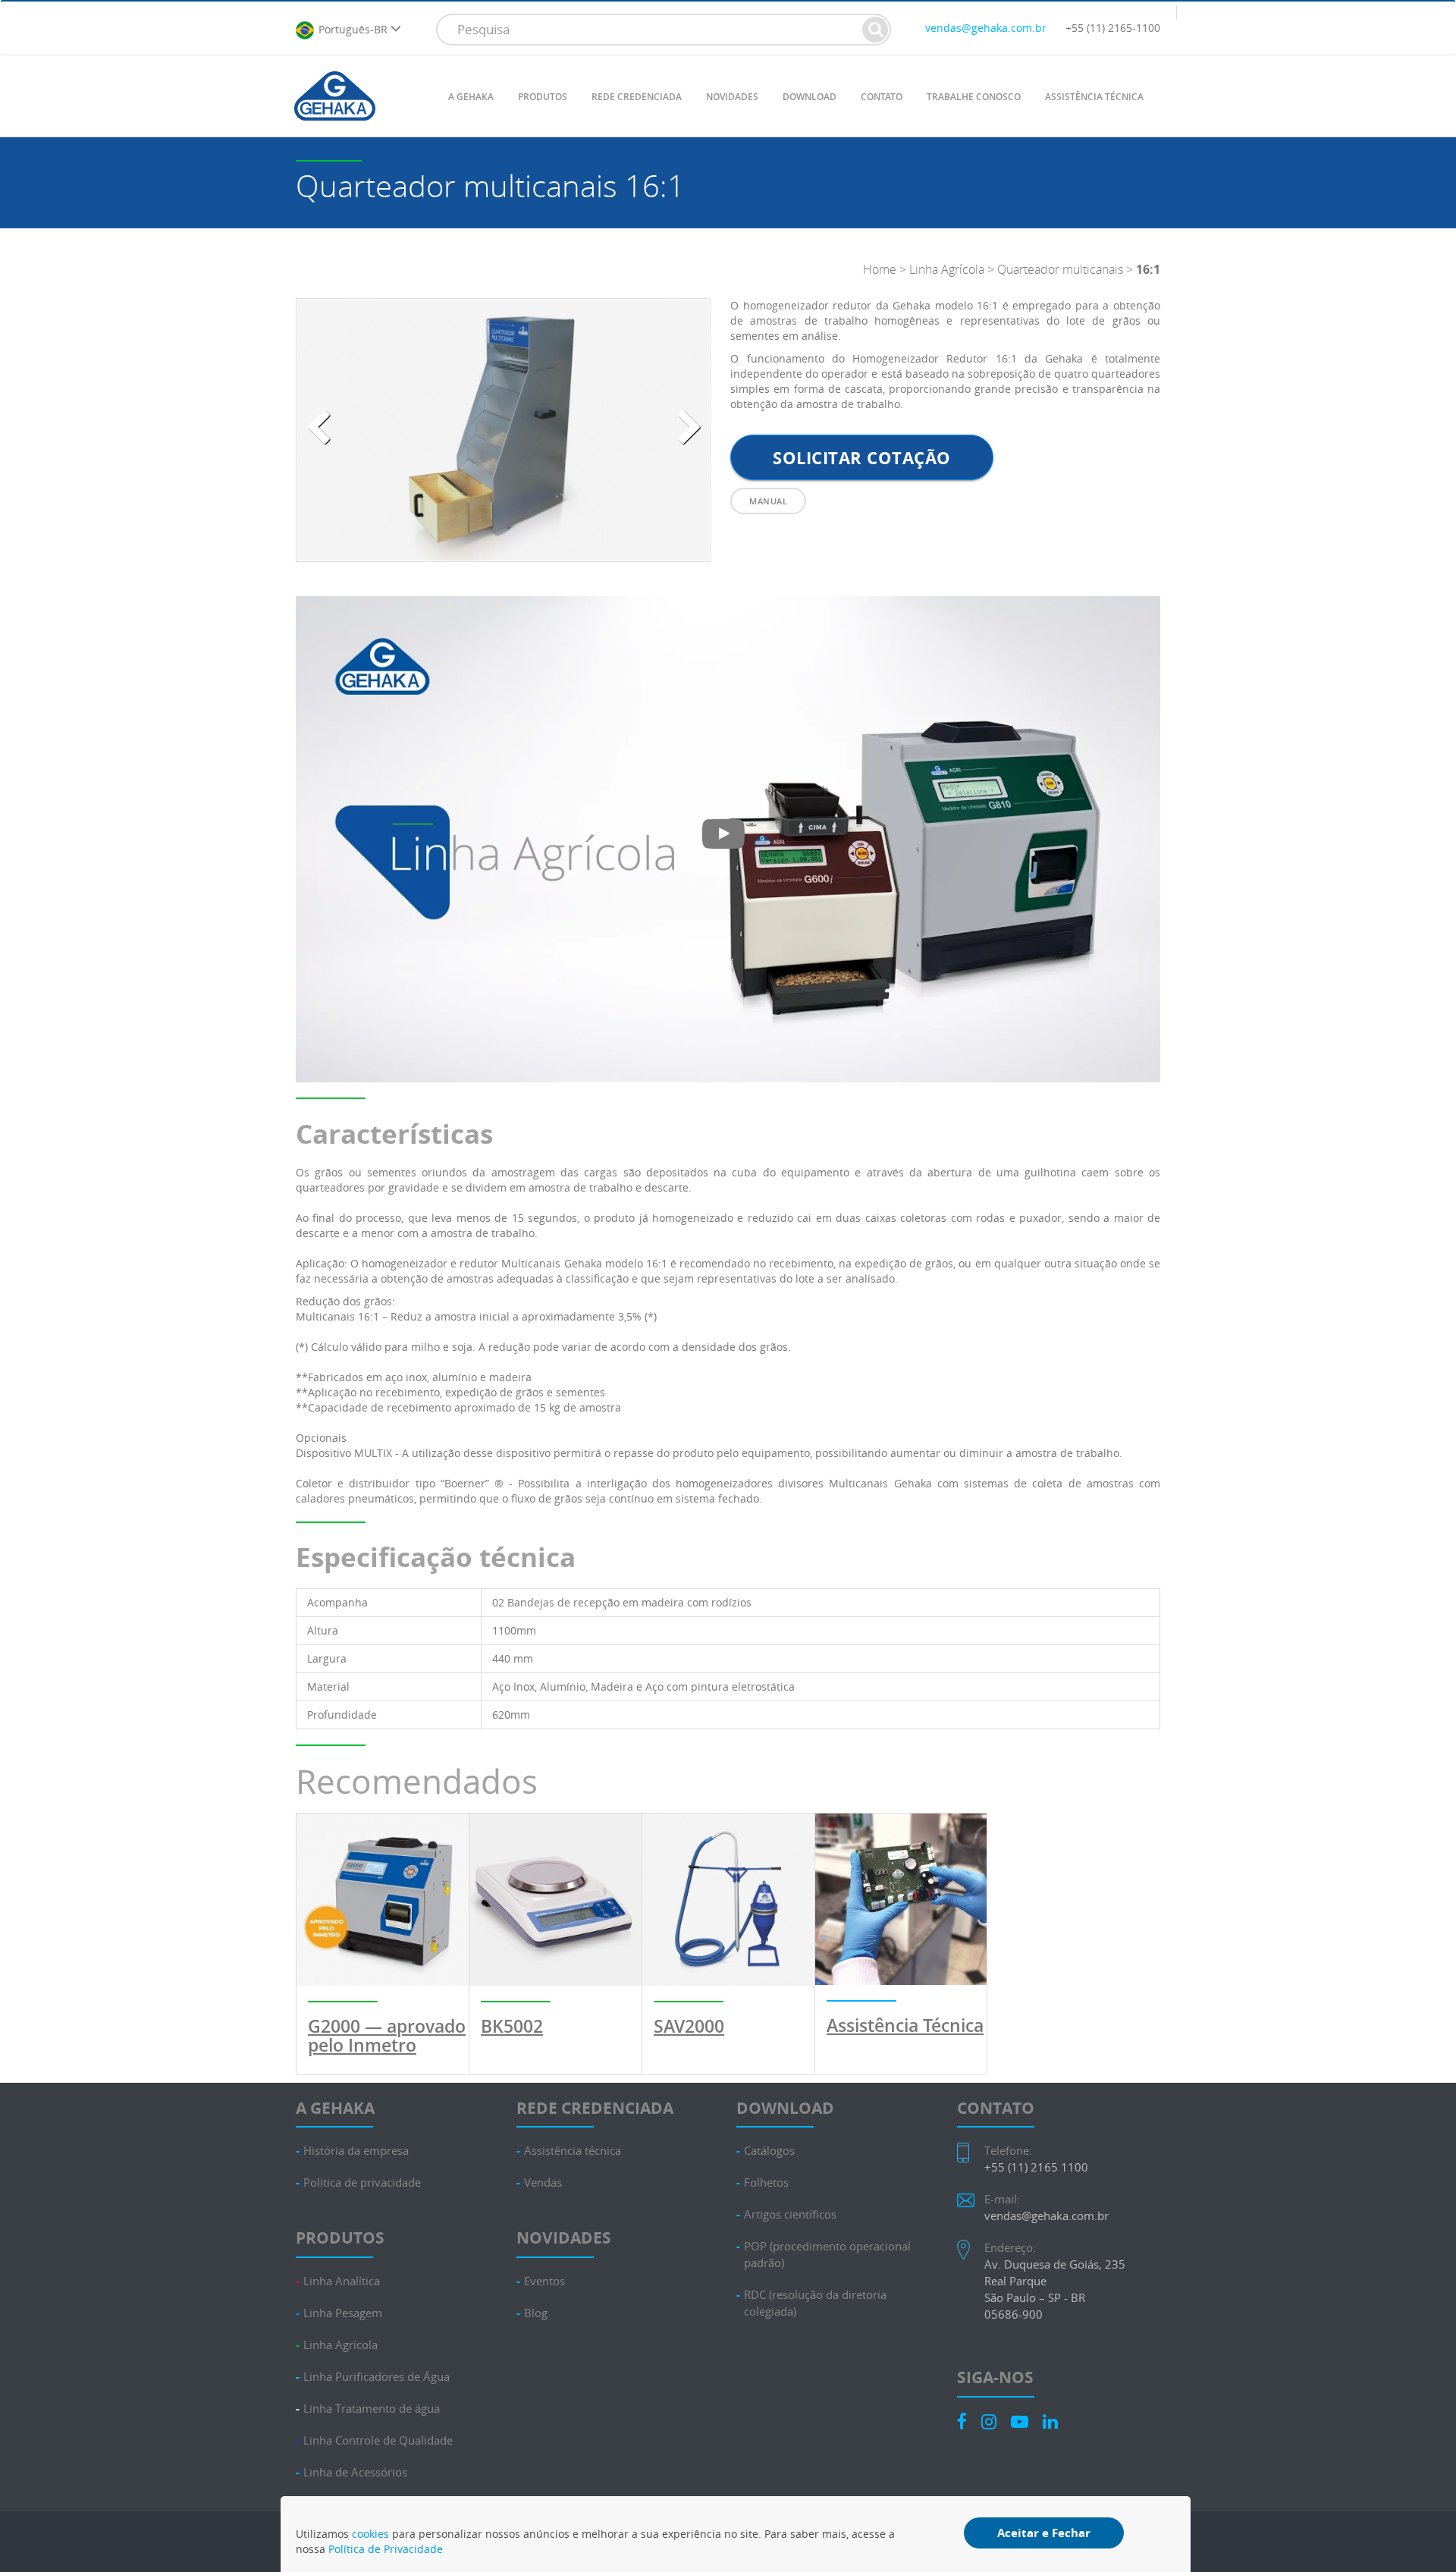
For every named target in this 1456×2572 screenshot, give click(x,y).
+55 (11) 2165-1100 (1113, 28)
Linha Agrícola (947, 269)
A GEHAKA (471, 97)
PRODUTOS (543, 97)
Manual (768, 501)
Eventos (544, 2281)
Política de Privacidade (386, 2549)
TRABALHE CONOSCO (974, 97)
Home (880, 269)
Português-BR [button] (355, 28)
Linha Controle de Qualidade (378, 2440)
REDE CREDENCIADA (637, 97)
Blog (536, 2313)
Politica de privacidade (362, 2183)
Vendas (543, 2183)
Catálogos (769, 2151)
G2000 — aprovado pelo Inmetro (387, 2036)
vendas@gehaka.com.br (986, 28)
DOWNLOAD (810, 97)
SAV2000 (689, 2026)
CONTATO (882, 97)
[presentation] (318, 428)
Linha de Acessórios (355, 2472)
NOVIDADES (732, 97)
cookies (370, 2534)
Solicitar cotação (862, 458)
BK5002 (512, 2026)
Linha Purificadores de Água (377, 2377)
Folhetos (766, 2183)
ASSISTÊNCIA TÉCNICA (1094, 97)
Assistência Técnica (905, 2026)
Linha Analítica (342, 2281)
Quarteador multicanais (1060, 269)
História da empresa (356, 2151)
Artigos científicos (790, 2214)
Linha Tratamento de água (372, 2409)
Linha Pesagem (343, 2313)
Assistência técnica (573, 2151)
